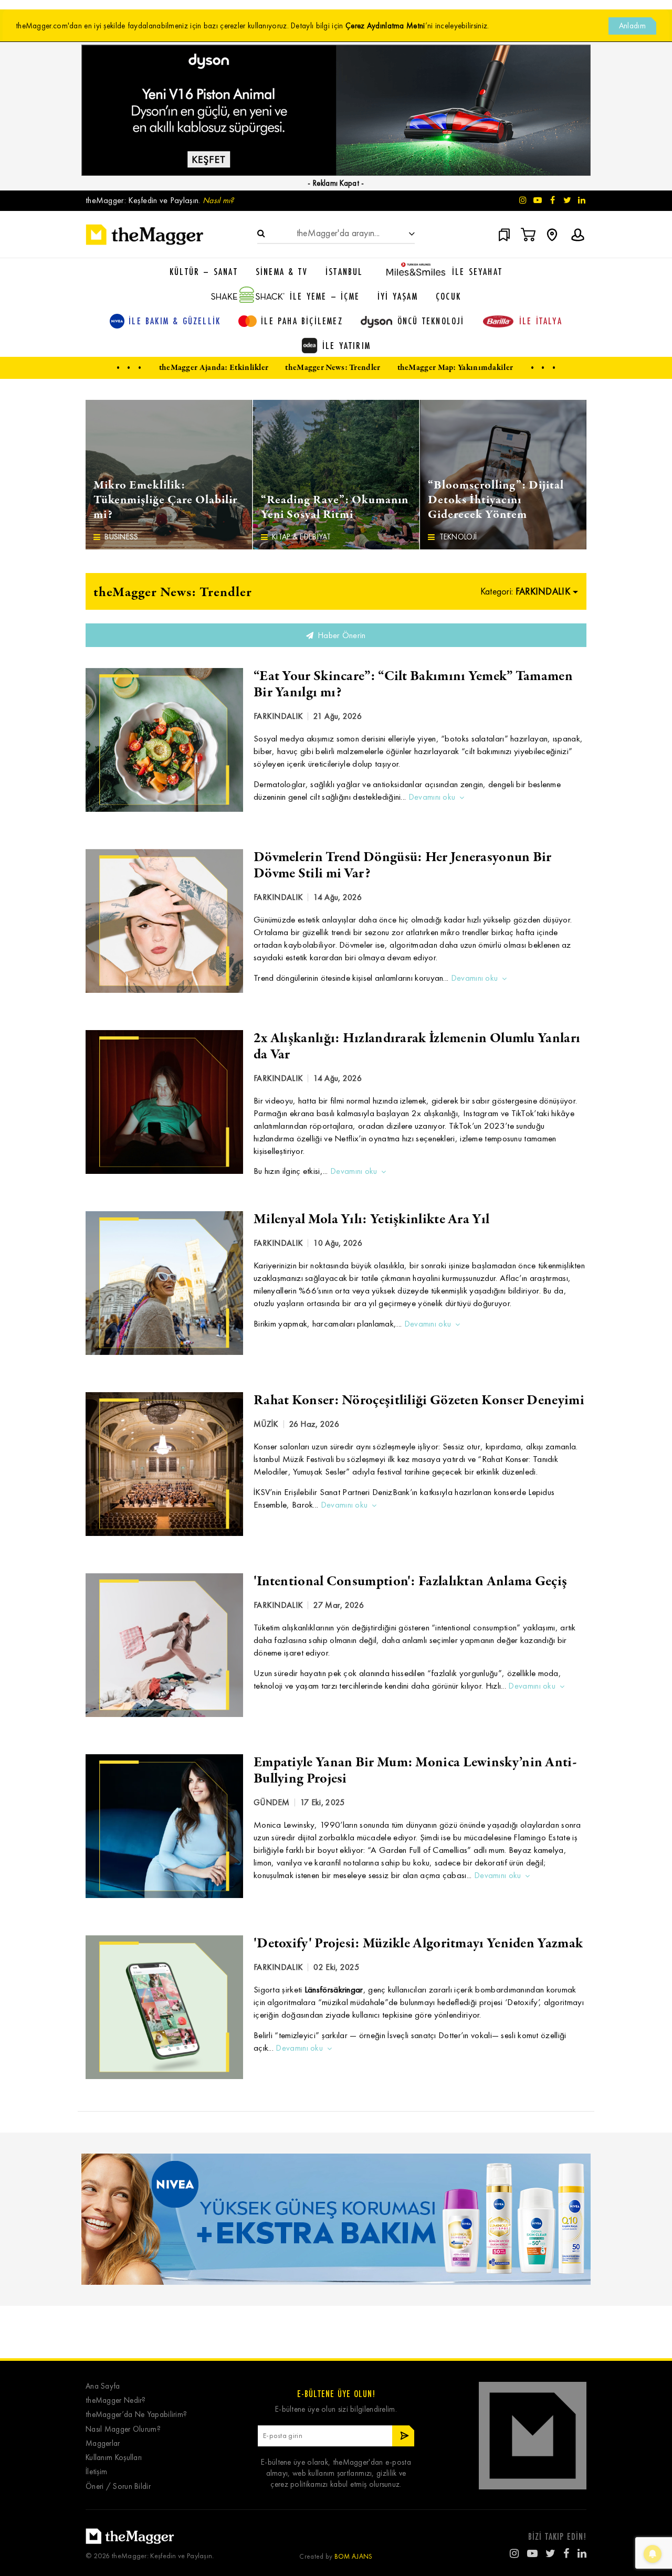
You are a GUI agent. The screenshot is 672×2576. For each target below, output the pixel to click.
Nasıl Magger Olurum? (123, 2429)
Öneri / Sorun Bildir (118, 2487)
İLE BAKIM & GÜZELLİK (175, 321)
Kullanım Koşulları (114, 2458)
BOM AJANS (354, 2556)
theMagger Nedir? (116, 2400)
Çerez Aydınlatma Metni (385, 26)
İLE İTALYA (541, 321)
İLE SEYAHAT (477, 271)
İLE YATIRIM (346, 345)
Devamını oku (432, 797)
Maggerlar (103, 2444)
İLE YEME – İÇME (325, 296)
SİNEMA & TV (282, 271)
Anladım (632, 26)
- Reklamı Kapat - (336, 183)
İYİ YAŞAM (398, 296)
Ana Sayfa (103, 2386)
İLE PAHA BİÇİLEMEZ (302, 321)
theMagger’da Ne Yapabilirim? (136, 2415)
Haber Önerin (341, 635)
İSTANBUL (344, 271)
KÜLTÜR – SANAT (204, 271)
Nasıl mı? (218, 200)
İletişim (96, 2472)
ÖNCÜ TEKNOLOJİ (431, 321)
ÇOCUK (448, 296)
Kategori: (525, 591)
